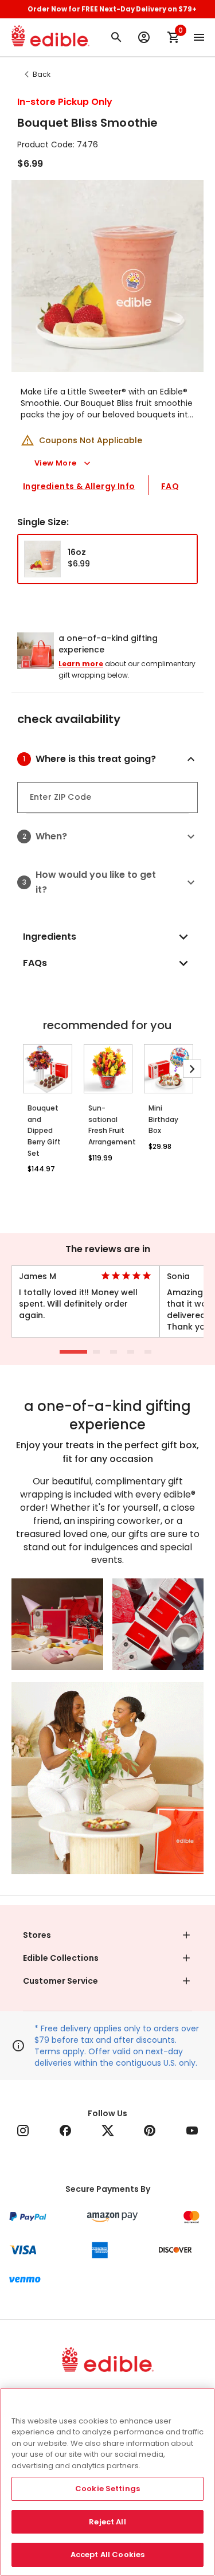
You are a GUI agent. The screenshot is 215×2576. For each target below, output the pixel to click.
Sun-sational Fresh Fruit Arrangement (108, 1125)
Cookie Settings (107, 2489)
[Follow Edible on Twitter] (108, 2131)
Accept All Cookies (107, 2554)
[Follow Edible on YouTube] (192, 2131)
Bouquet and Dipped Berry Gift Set (44, 1131)
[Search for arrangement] (116, 37)
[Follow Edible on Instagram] (23, 2131)
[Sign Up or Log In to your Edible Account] (144, 37)
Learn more (81, 664)
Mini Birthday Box (163, 1119)
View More (56, 463)
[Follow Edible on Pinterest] (150, 2131)
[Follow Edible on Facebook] (65, 2131)
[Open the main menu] (199, 37)
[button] (117, 759)
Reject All (107, 2522)
